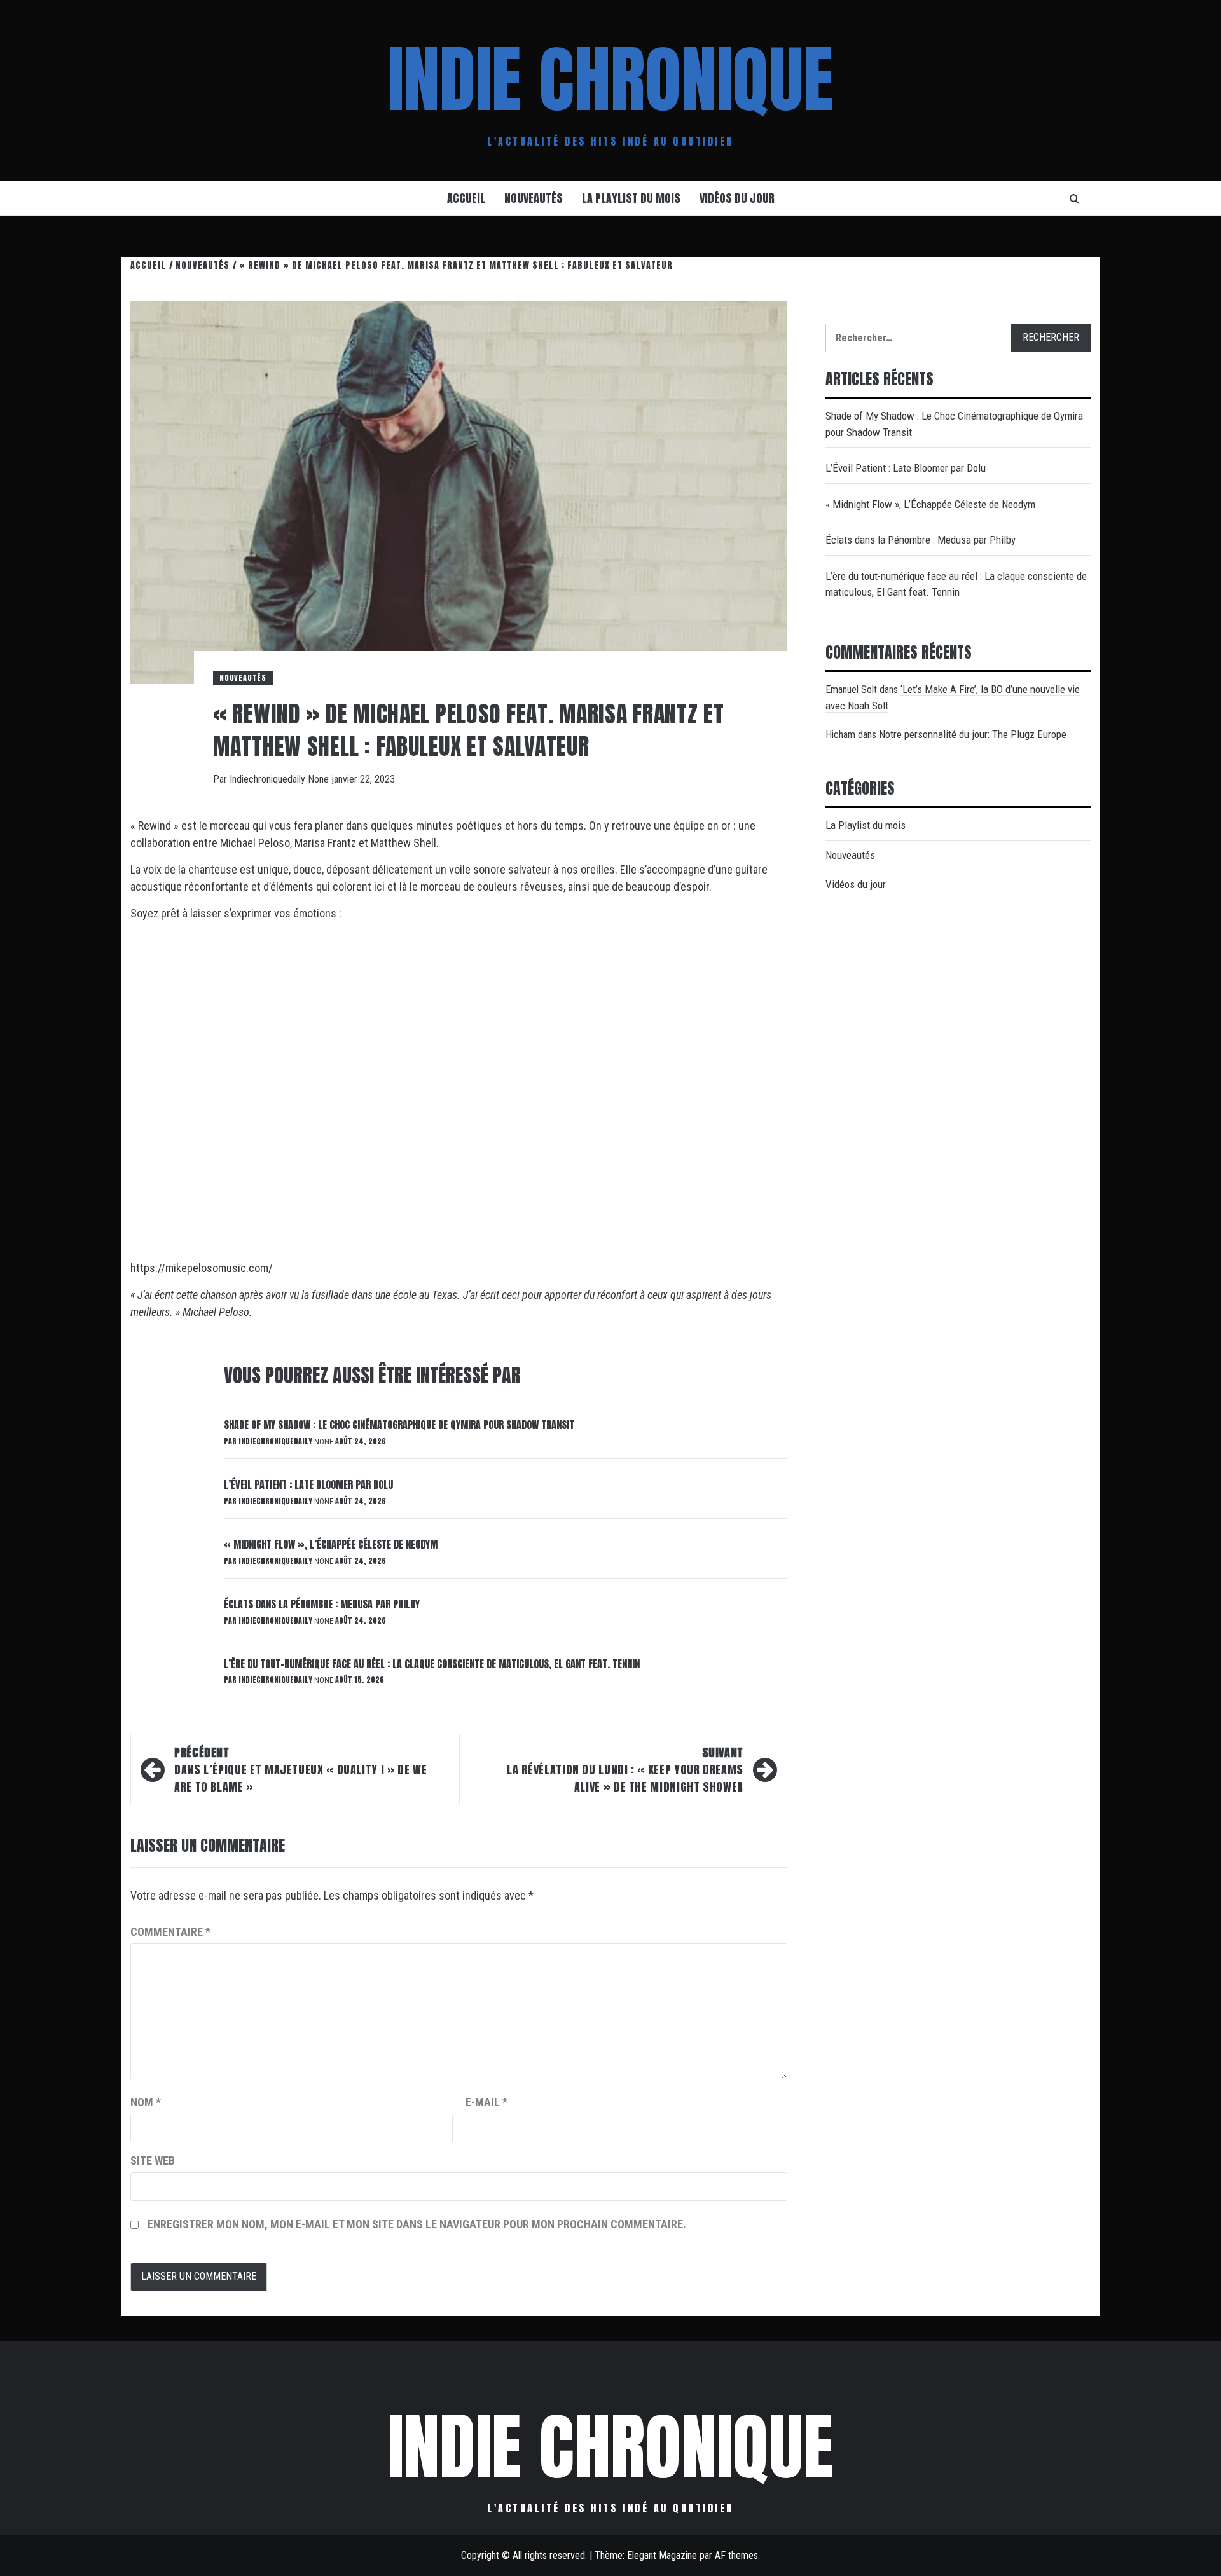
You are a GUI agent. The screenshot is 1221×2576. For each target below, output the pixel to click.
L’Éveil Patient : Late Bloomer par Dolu (308, 1484)
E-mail (486, 2102)
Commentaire (170, 1932)
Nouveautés (534, 198)
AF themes (736, 2555)
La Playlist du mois (631, 198)
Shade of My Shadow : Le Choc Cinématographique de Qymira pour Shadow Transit (399, 1425)
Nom (146, 2102)
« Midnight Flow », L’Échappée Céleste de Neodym (331, 1544)
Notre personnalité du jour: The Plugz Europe (973, 734)
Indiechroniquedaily (269, 779)
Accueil (466, 198)
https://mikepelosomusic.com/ (202, 1268)
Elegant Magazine (662, 2555)
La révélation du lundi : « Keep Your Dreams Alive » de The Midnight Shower (625, 1770)
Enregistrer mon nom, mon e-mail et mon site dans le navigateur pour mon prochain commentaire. (417, 2224)
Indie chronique (610, 79)
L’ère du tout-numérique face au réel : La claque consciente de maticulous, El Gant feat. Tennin (432, 1664)
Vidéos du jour (737, 198)
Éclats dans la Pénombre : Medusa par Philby (322, 1604)
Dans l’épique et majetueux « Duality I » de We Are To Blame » (300, 1770)
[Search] (1074, 198)
